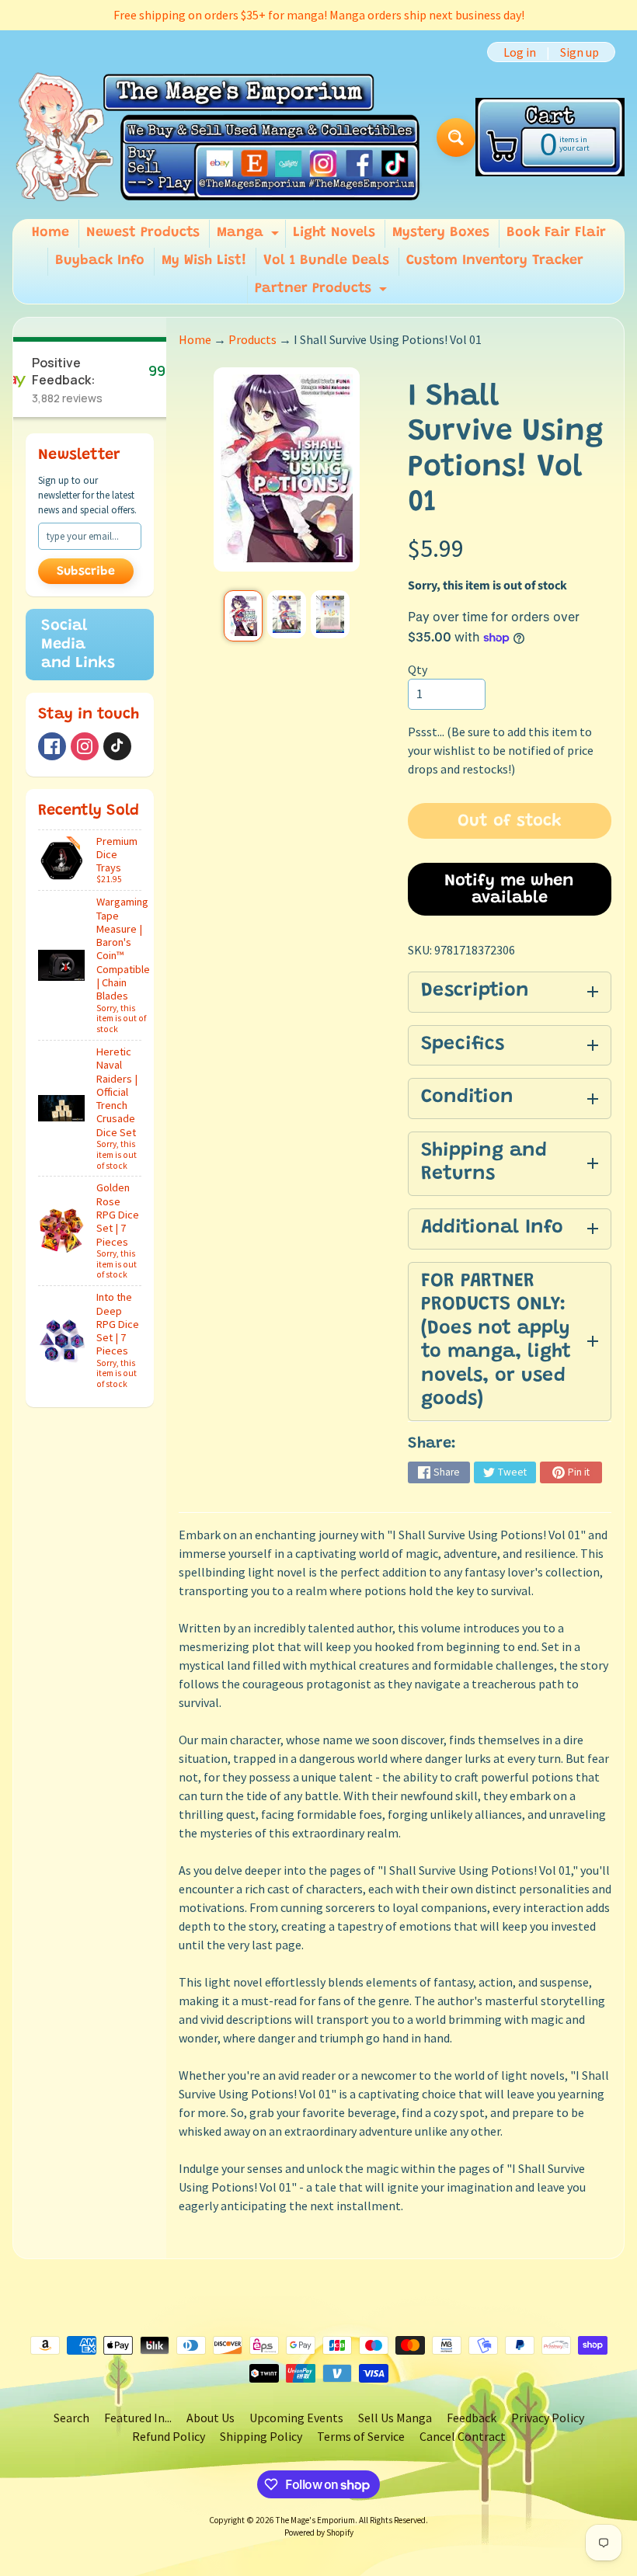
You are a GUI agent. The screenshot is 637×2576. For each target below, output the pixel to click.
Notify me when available (509, 890)
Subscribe (86, 572)
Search (71, 2418)
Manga (250, 237)
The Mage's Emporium (315, 2520)
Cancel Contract (463, 2436)
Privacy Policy (548, 2418)
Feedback (472, 2418)
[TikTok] (117, 746)
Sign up (580, 52)
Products (252, 339)
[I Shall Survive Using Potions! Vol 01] (243, 616)
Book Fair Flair (556, 233)
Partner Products (323, 293)
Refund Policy (169, 2436)
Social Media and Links (78, 645)
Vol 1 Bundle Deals (326, 261)
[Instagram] (85, 746)
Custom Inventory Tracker (495, 261)
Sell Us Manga (395, 2418)
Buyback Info (100, 261)
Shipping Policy (261, 2436)
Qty (418, 669)
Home (50, 233)
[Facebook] (52, 746)
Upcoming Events (296, 2418)
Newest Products (143, 233)
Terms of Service (361, 2436)
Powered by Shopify (319, 2533)
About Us (211, 2418)
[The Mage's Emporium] (219, 138)
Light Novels (334, 233)
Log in (520, 52)
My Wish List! (204, 261)
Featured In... (138, 2418)
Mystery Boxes (441, 233)
